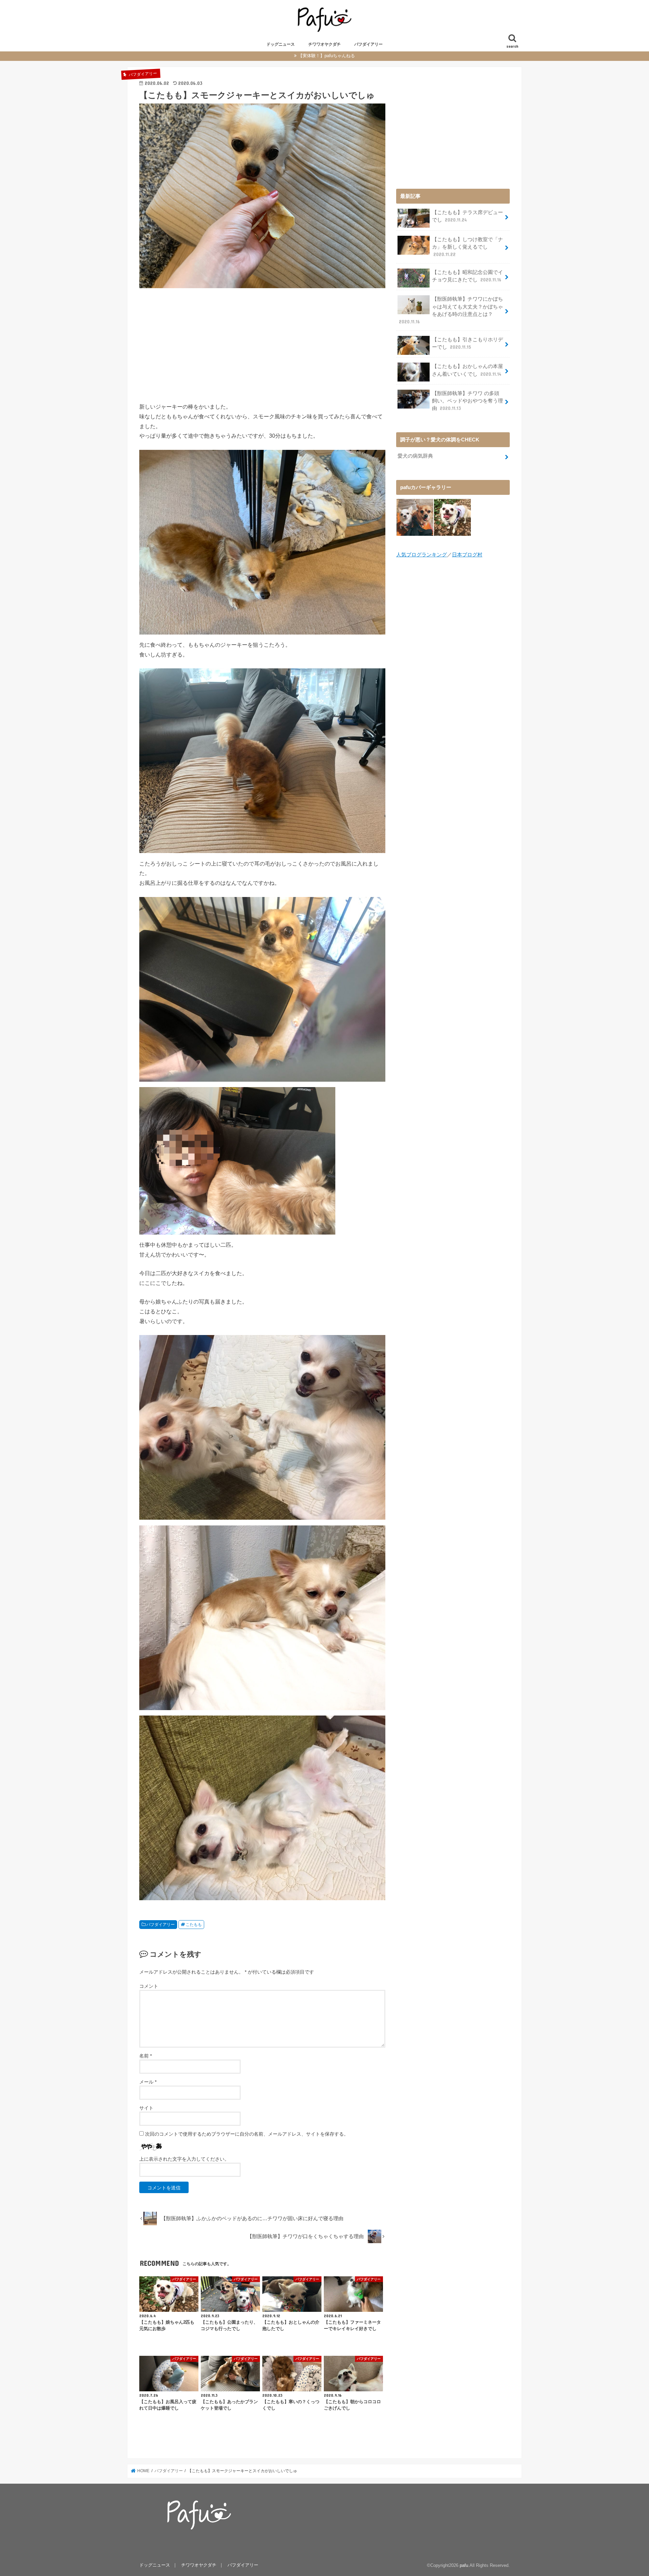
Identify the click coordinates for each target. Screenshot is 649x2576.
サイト (146, 2108)
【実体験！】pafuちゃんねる (327, 56)
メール (148, 2082)
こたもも (194, 1925)
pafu (464, 2565)
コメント (149, 1986)
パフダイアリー (368, 44)
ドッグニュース (281, 44)
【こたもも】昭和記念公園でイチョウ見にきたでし (467, 276)
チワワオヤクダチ (324, 44)
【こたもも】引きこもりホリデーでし (467, 343)
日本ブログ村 (467, 555)
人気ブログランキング (422, 555)
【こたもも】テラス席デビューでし (467, 216)
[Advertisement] (262, 344)
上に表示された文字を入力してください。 (184, 2159)
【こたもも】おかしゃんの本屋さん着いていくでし (467, 370)
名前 (146, 2056)
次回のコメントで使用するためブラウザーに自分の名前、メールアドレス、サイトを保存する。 (247, 2134)
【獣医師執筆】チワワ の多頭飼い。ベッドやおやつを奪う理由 (467, 401)
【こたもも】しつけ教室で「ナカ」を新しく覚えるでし (467, 247)
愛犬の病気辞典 (415, 456)
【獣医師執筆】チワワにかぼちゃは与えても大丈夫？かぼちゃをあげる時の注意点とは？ (451, 310)
